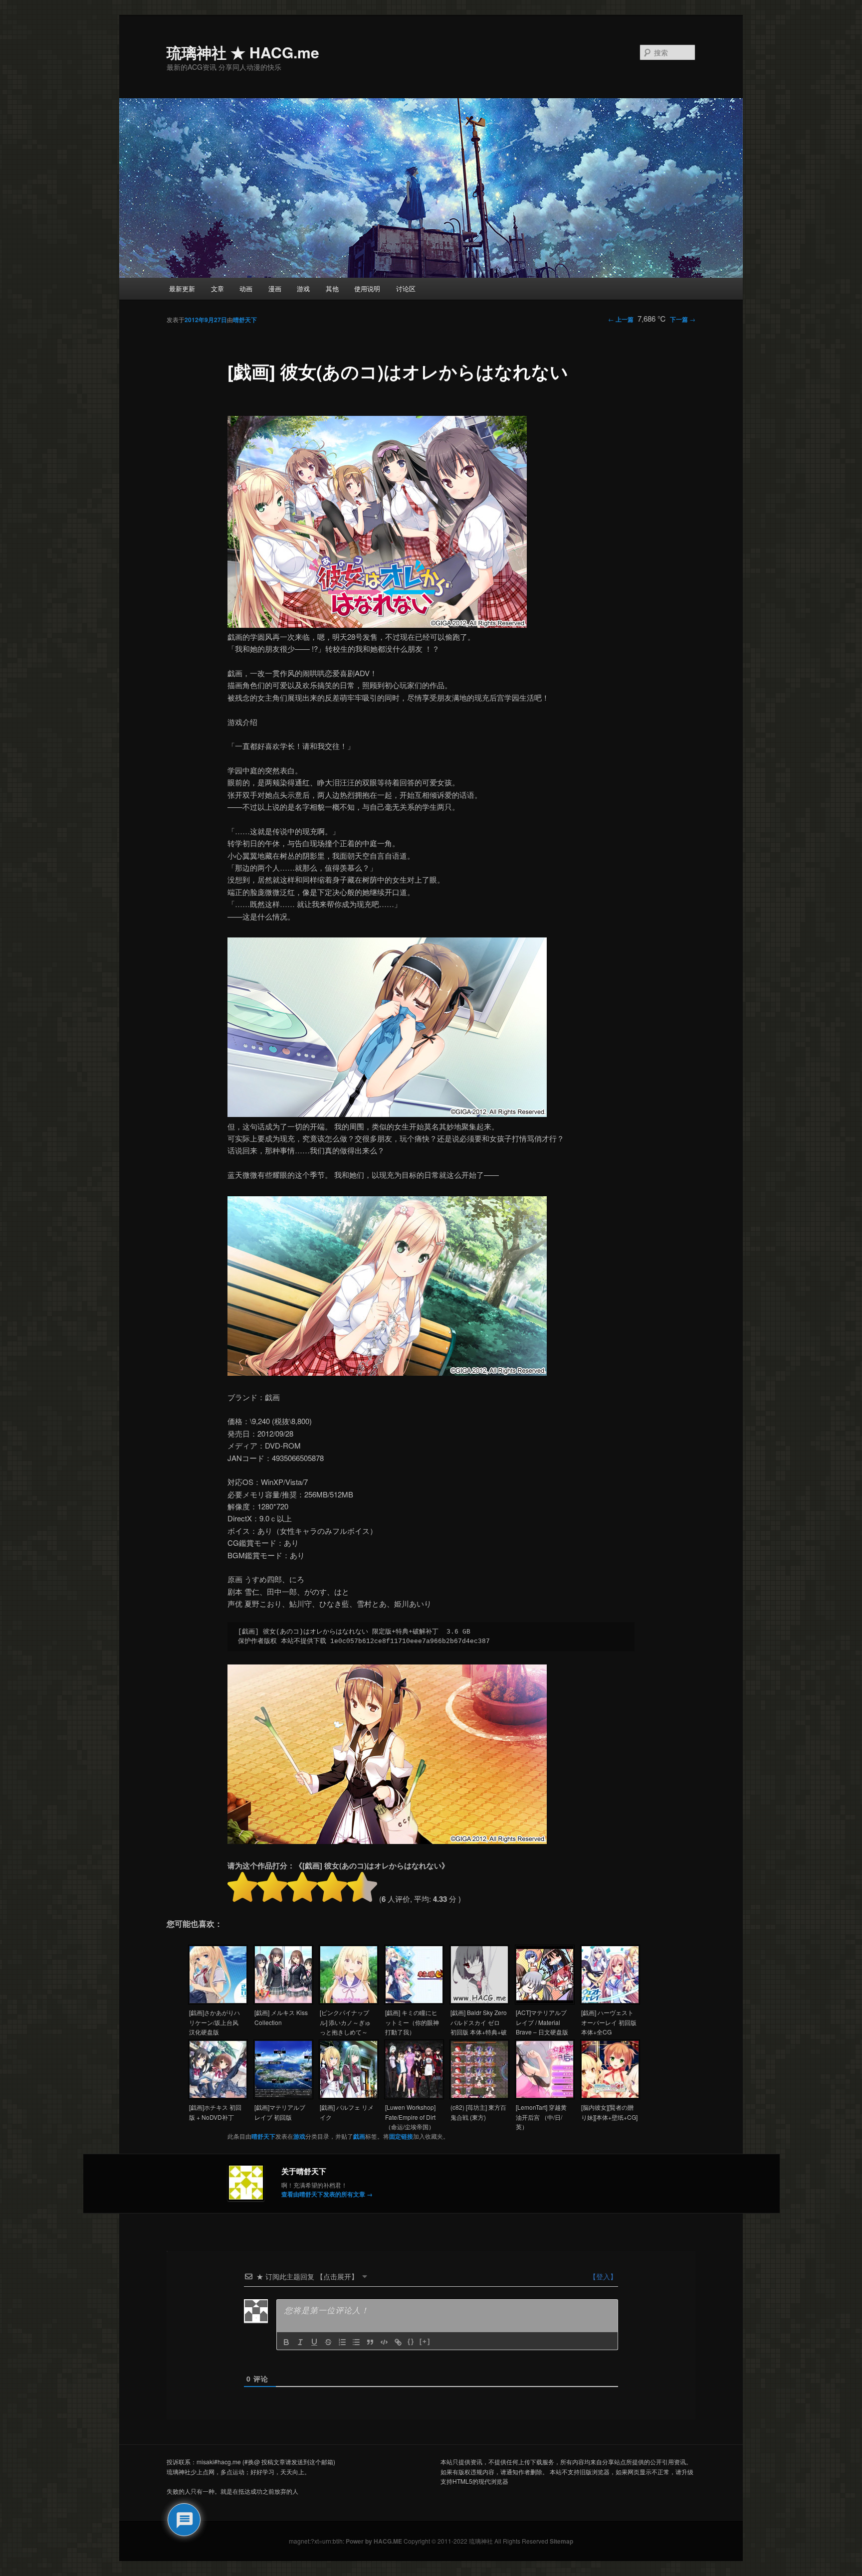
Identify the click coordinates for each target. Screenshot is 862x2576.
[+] (425, 2341)
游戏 (303, 288)
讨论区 (406, 288)
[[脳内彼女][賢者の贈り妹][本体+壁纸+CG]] (610, 2096)
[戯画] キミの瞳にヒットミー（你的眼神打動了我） (412, 2022)
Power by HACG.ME (375, 2541)
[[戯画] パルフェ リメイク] (349, 2096)
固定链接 (401, 2136)
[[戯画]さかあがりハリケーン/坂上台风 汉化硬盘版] (218, 2001)
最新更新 (182, 288)
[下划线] (314, 2342)
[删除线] (328, 2342)
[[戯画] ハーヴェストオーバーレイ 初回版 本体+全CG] (610, 2001)
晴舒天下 (245, 320)
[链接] (398, 2342)
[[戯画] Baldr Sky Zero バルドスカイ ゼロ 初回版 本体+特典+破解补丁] (479, 2001)
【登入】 (602, 2276)
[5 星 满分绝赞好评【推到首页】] (362, 1887)
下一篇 (683, 319)
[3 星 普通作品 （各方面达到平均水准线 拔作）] (302, 1887)
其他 (332, 288)
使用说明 (367, 288)
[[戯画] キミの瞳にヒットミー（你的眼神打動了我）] (414, 2001)
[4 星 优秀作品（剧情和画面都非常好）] (332, 1887)
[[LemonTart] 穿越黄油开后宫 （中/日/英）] (545, 2096)
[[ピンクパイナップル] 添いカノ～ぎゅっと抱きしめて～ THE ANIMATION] (349, 2001)
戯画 (359, 2136)
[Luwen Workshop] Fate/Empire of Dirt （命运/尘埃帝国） (410, 2117)
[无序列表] (356, 2342)
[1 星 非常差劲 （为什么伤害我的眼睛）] (242, 1887)
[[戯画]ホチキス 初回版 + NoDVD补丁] (218, 2096)
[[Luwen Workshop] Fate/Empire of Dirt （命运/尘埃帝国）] (414, 2096)
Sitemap (561, 2541)
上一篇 (621, 319)
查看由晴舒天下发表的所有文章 (327, 2194)
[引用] (370, 2342)
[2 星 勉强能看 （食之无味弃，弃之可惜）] (272, 1887)
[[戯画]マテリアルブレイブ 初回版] (283, 2096)
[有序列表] (342, 2342)
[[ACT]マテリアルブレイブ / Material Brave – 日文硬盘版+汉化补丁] (545, 2001)
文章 (217, 288)
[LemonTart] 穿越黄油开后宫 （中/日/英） (541, 2117)
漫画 (275, 288)
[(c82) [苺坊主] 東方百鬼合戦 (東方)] (479, 2096)
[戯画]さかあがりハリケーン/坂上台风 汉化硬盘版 (215, 2022)
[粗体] (286, 2342)
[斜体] (300, 2342)
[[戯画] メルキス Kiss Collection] (283, 2001)
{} (411, 2341)
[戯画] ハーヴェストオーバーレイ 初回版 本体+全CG (609, 2022)
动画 (246, 288)
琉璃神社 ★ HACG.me (243, 52)
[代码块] (384, 2342)
